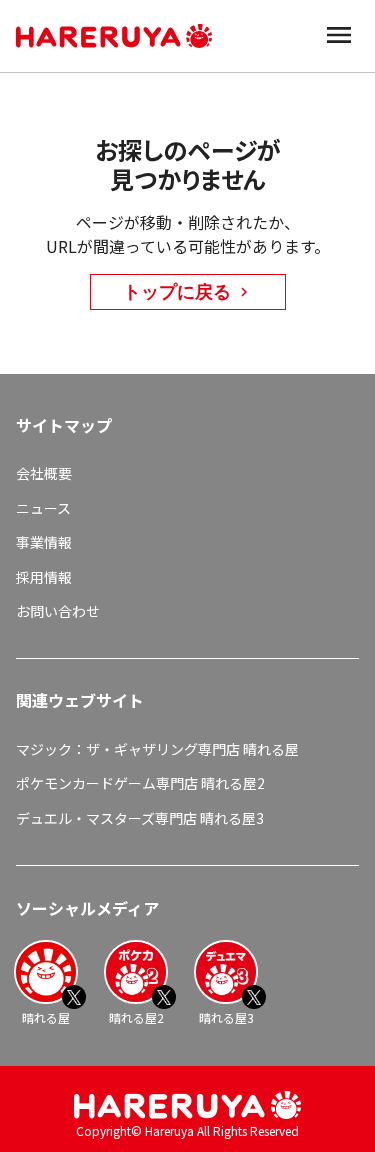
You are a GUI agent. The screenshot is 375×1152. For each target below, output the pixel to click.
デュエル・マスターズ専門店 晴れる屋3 (140, 818)
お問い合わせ (58, 611)
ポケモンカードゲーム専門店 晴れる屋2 (140, 783)
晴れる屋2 (136, 1017)
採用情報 (44, 577)
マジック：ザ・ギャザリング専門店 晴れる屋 (157, 749)
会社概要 (44, 473)
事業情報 (44, 542)
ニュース (43, 508)
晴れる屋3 (226, 1017)
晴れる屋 (46, 1017)
